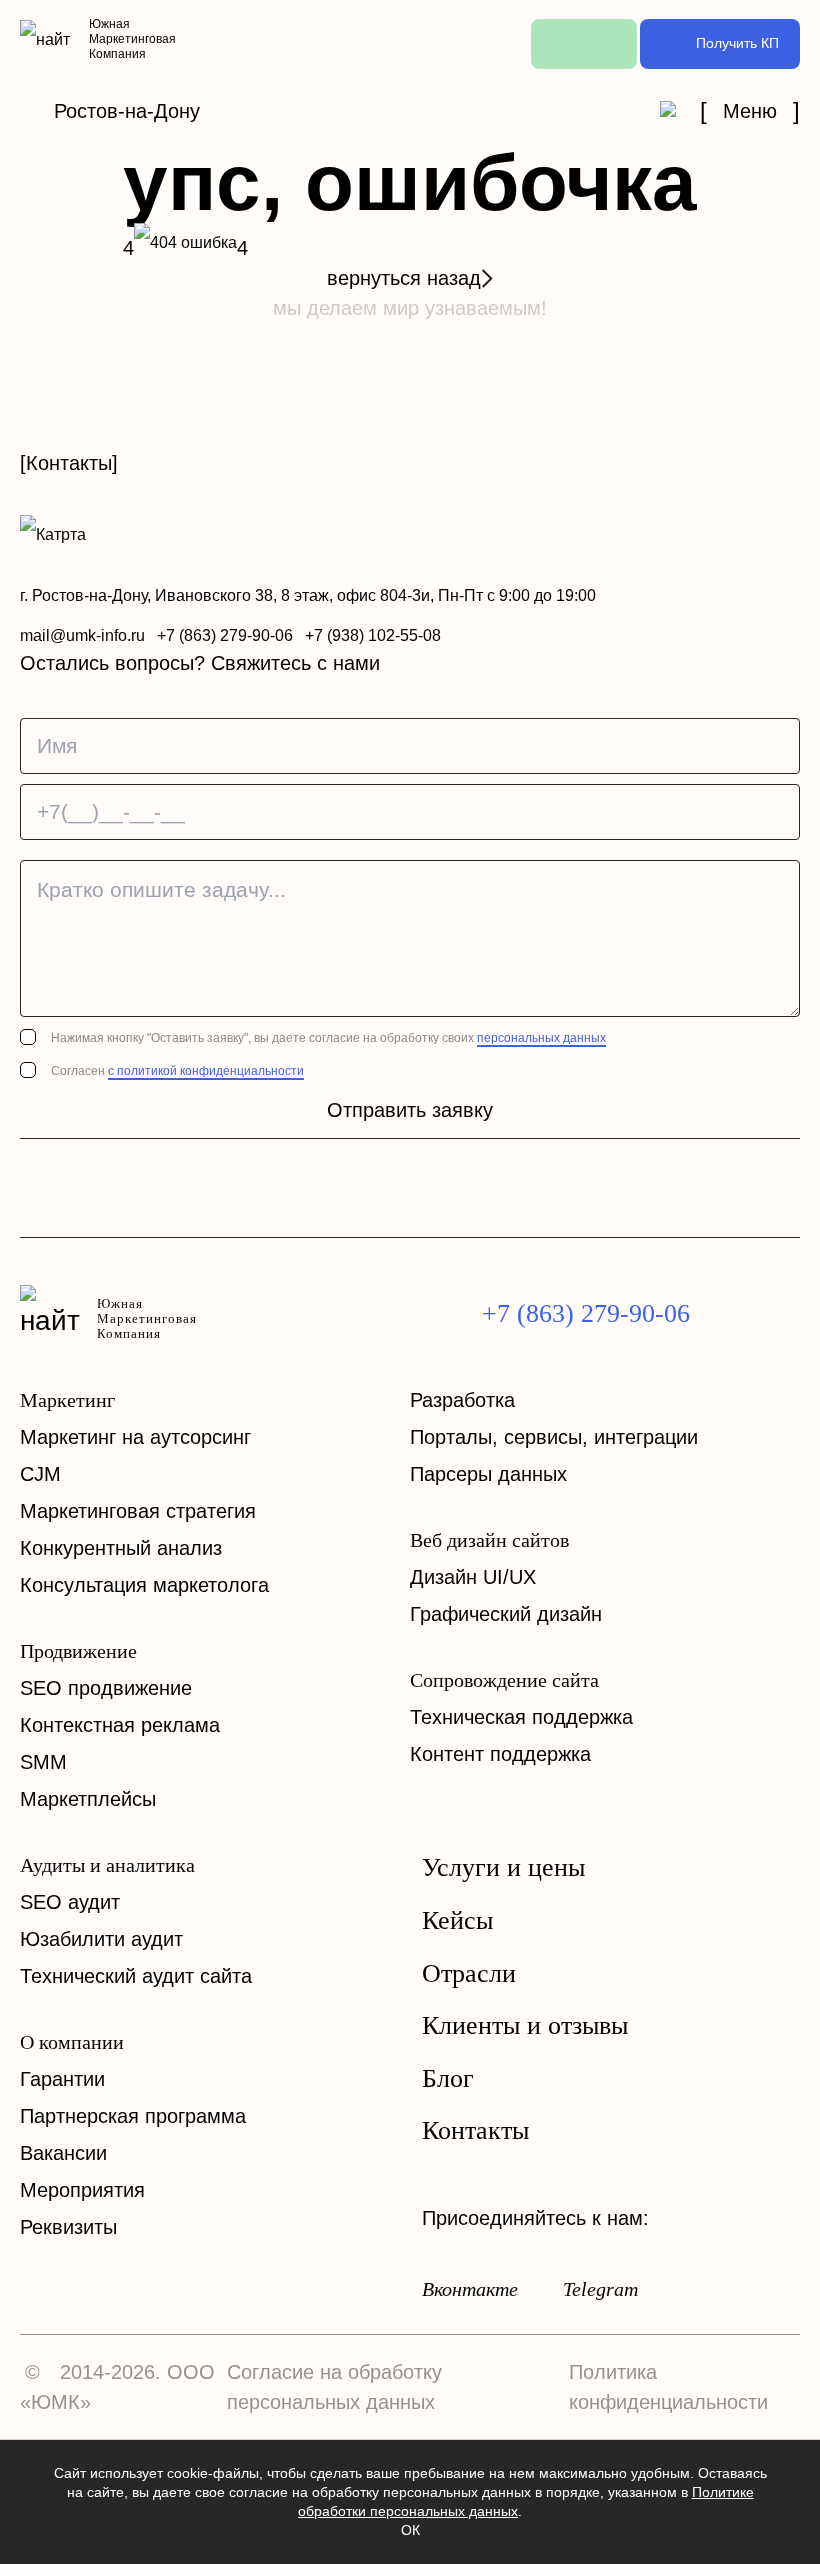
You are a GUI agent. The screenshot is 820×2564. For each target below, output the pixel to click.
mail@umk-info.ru (82, 635)
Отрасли (469, 1974)
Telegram (600, 2289)
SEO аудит (70, 1902)
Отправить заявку (410, 1110)
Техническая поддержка (521, 1717)
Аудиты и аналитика (107, 1865)
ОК (410, 2530)
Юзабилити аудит (101, 1939)
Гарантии (62, 2079)
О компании (72, 2042)
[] (750, 111)
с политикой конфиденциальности (206, 1071)
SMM (43, 1762)
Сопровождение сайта (504, 1680)
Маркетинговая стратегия (138, 1511)
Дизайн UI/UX (473, 1577)
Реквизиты (68, 2227)
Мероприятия (82, 2190)
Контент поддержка (500, 1754)
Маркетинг (67, 1400)
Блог (448, 2079)
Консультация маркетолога (144, 1585)
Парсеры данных (488, 1474)
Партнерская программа (133, 2116)
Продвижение (78, 1651)
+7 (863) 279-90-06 (225, 635)
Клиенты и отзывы (525, 2026)
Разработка (462, 1400)
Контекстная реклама (120, 1725)
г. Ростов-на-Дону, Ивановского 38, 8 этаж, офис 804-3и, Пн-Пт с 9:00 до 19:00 (308, 595)
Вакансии (63, 2153)
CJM (40, 1474)
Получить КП (737, 43)
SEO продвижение (106, 1688)
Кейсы (457, 1921)
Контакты (475, 2131)
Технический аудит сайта (136, 1976)
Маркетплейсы (88, 1799)
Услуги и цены (503, 1868)
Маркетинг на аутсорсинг (135, 1437)
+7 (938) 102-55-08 (373, 635)
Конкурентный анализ (121, 1548)
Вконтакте (470, 2289)
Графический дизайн (506, 1614)
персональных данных (541, 1038)
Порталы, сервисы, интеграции (554, 1437)
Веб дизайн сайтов (489, 1540)
